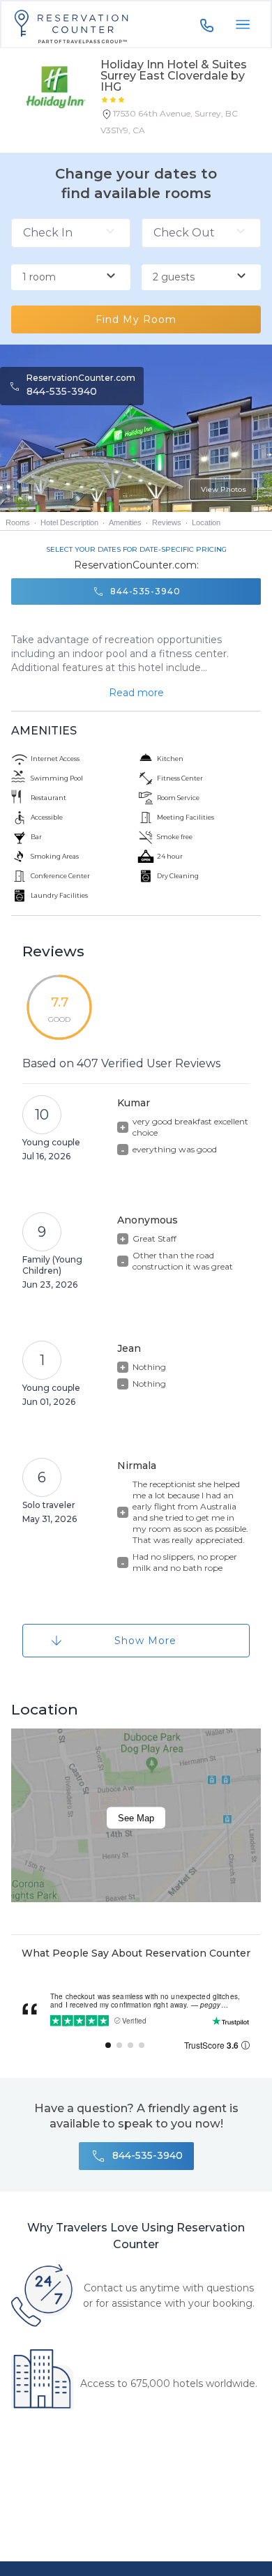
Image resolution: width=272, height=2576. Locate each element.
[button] (181, 125)
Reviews (167, 522)
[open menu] (243, 24)
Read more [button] (136, 693)
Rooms (18, 522)
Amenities (125, 522)
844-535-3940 (62, 391)
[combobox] (71, 278)
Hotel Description (69, 522)
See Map (136, 1817)
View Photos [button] (224, 489)
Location (206, 522)
